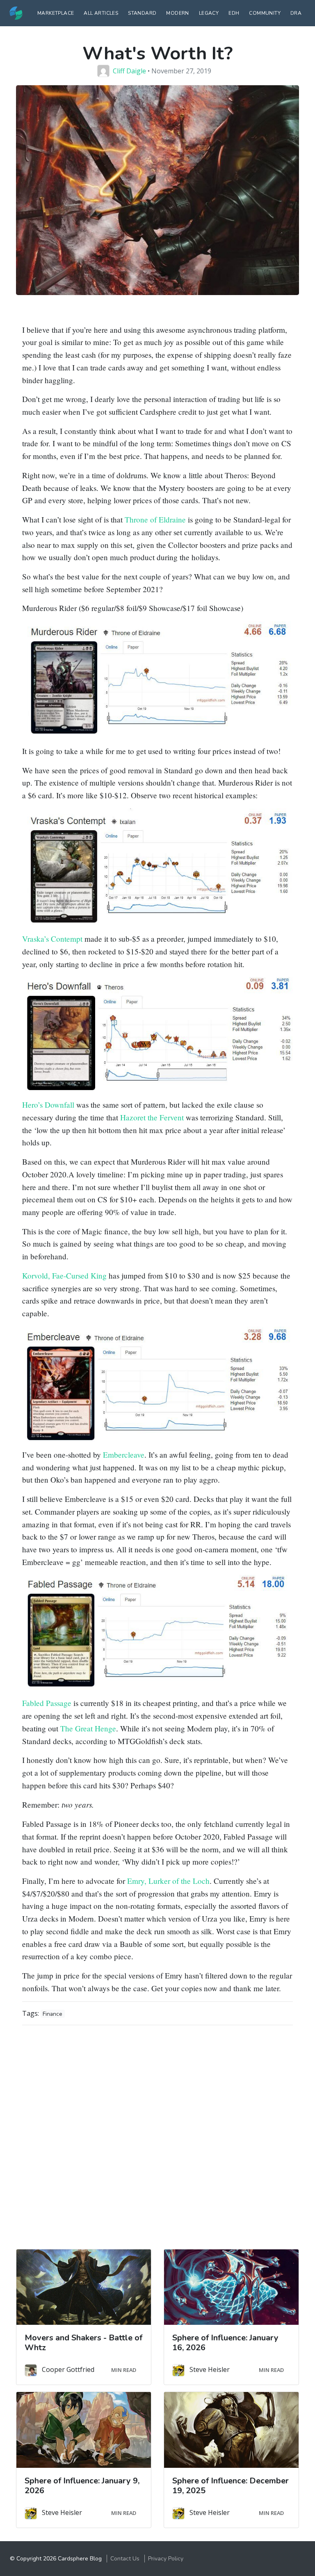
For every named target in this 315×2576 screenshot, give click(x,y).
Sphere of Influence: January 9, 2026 (82, 2486)
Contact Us (125, 2559)
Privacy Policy (166, 2559)
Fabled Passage (47, 1703)
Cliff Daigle (129, 71)
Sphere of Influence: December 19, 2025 (231, 2486)
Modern (177, 13)
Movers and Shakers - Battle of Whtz (83, 2343)
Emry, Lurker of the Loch (168, 1881)
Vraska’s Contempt (52, 939)
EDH (234, 13)
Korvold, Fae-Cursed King (64, 1276)
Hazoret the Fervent (152, 1117)
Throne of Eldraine (155, 519)
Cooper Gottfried (68, 2369)
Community (265, 13)
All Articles (101, 13)
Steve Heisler (210, 2369)
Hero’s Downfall (48, 1105)
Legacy (209, 13)
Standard (142, 13)
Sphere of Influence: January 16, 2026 (225, 2343)
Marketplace (56, 13)
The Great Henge (88, 1728)
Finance (52, 2014)
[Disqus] (157, 2134)
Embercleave (124, 1455)
